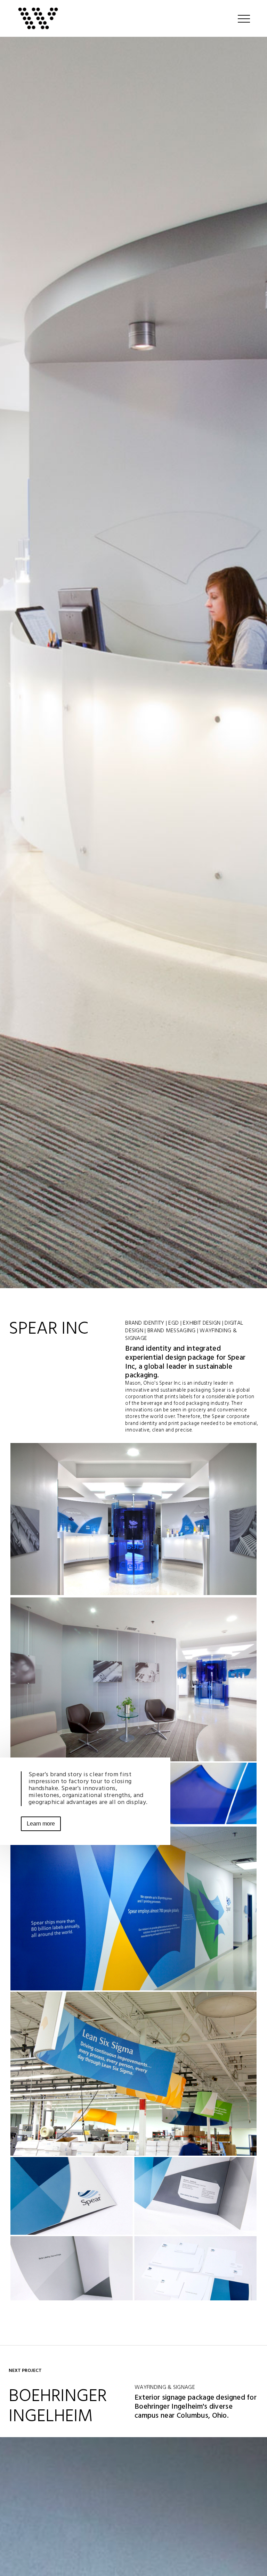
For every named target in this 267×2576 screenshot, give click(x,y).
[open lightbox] (133, 1525)
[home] (40, 18)
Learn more (41, 1824)
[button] (244, 18)
